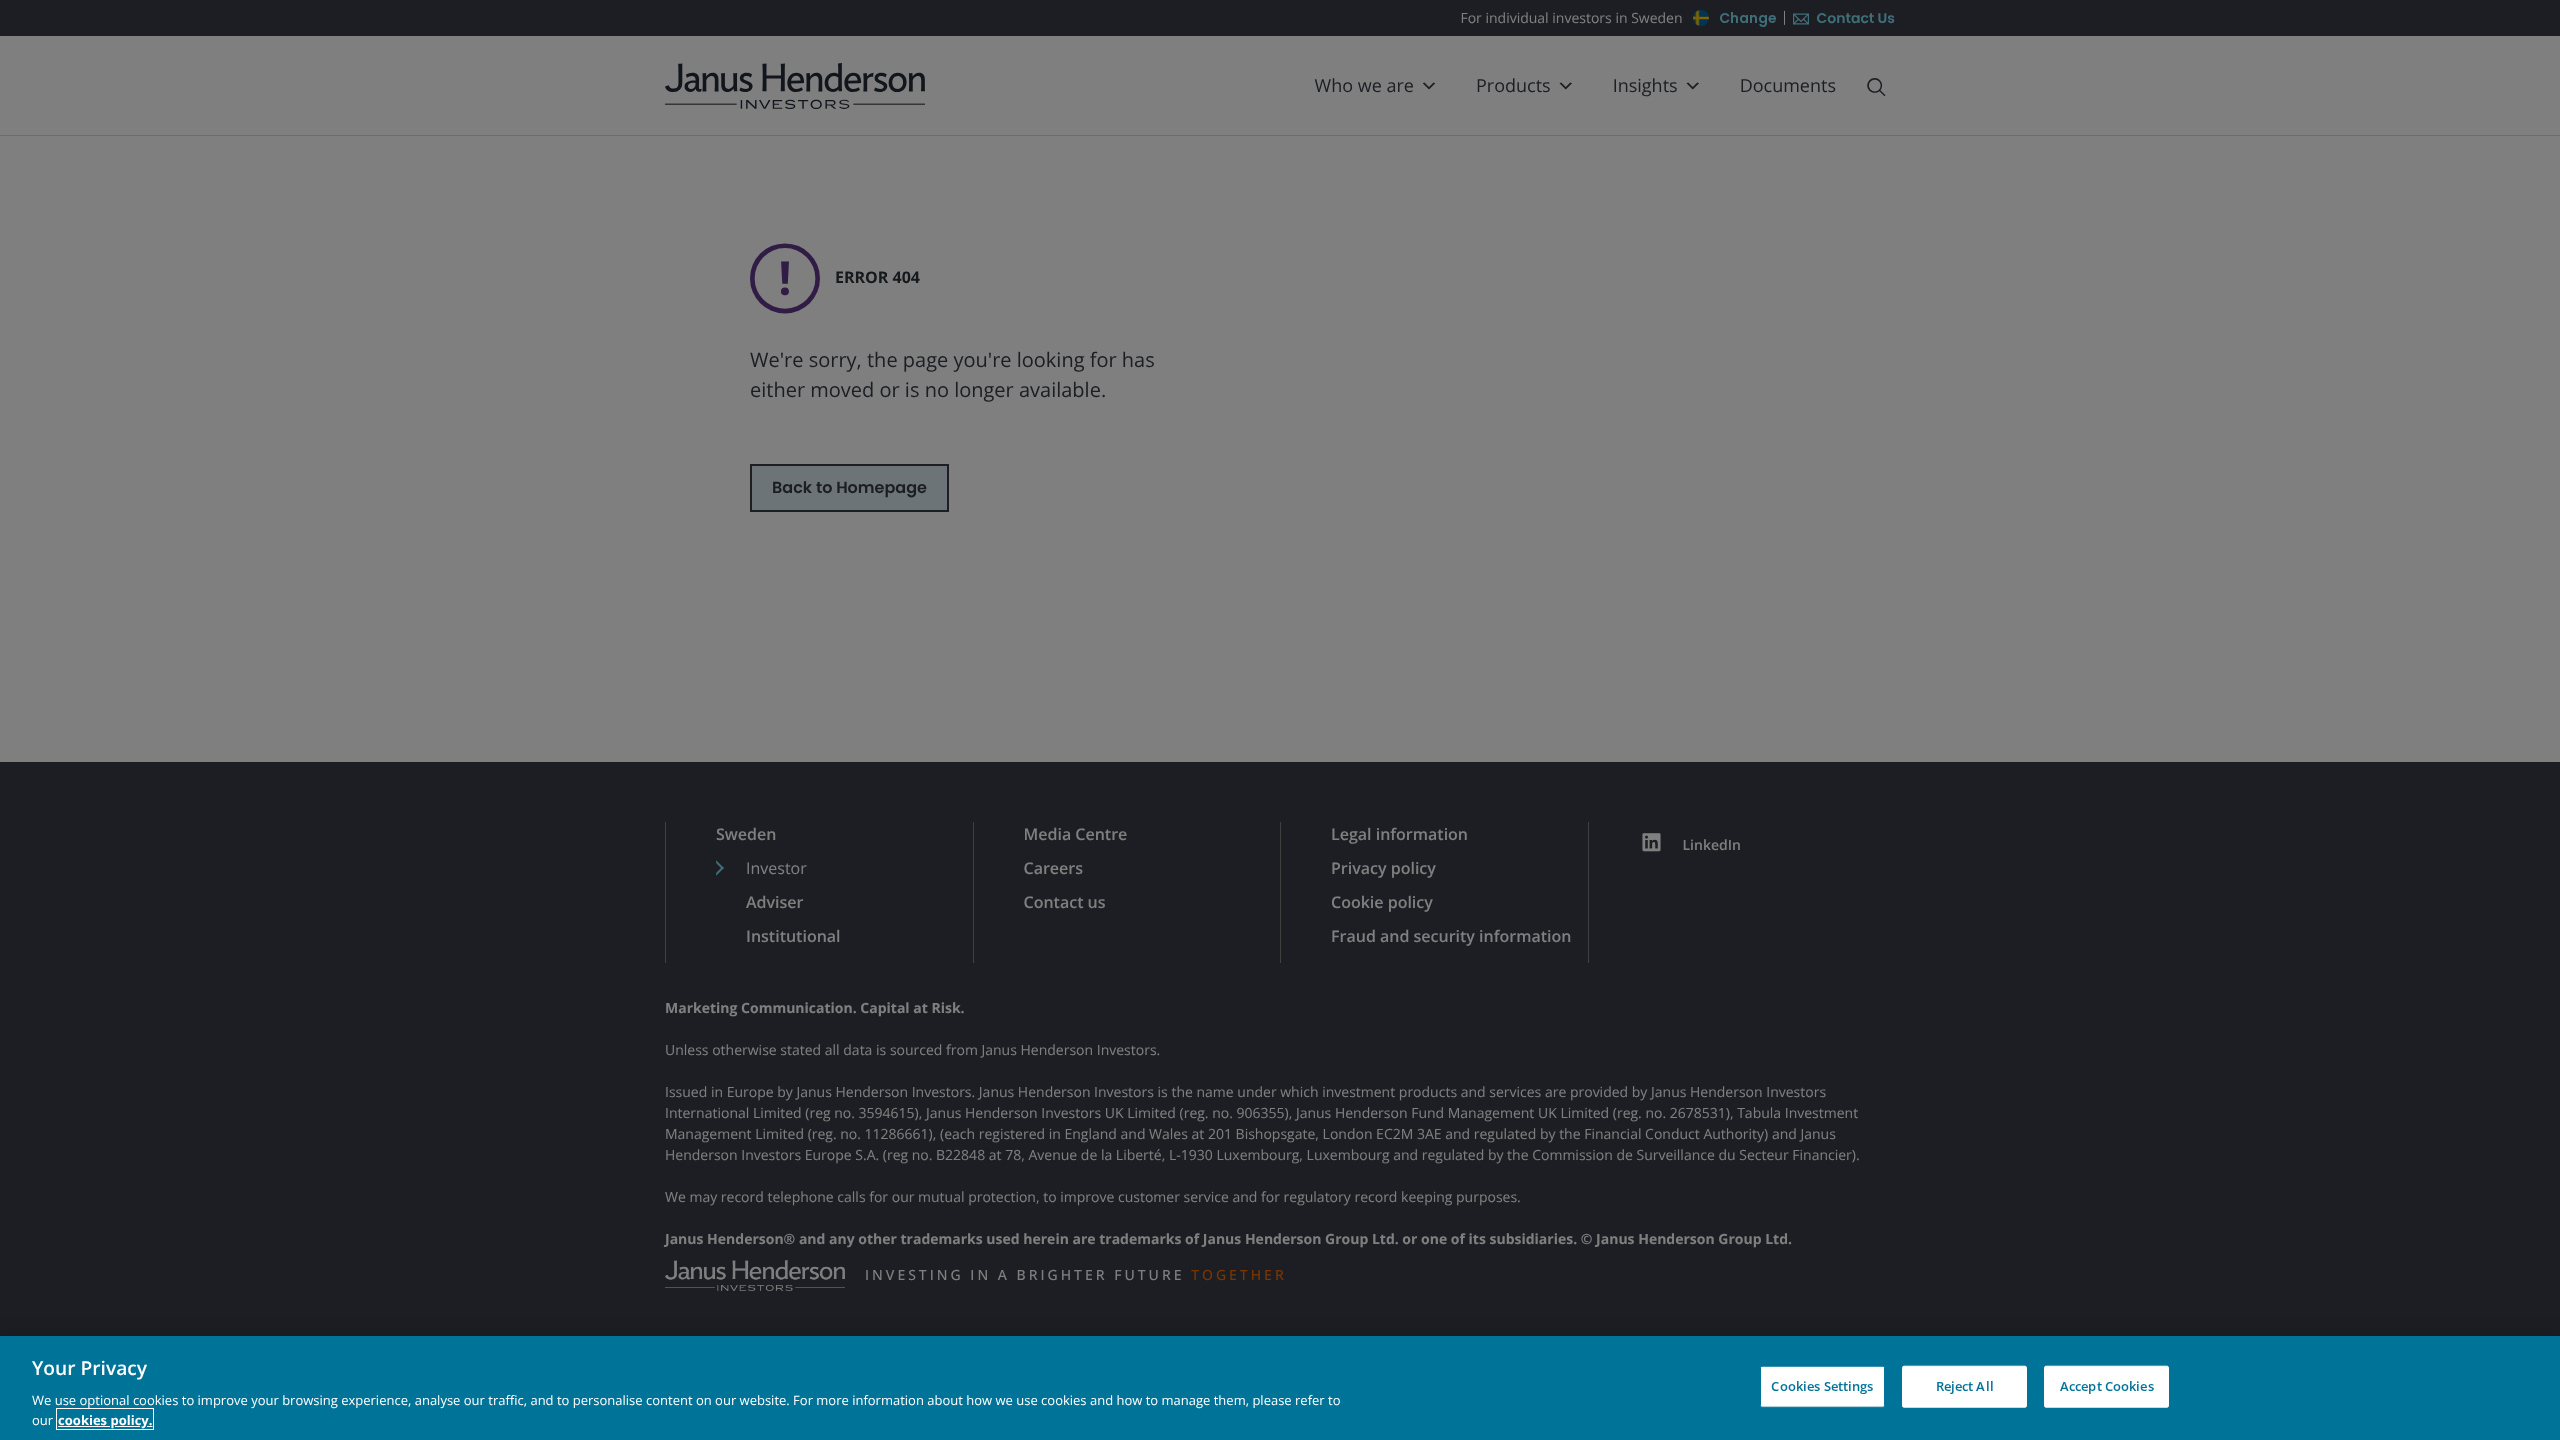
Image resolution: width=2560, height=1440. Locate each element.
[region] (1280, 1388)
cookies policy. (105, 1419)
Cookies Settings (1822, 1386)
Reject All (1965, 1386)
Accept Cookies (2107, 1386)
